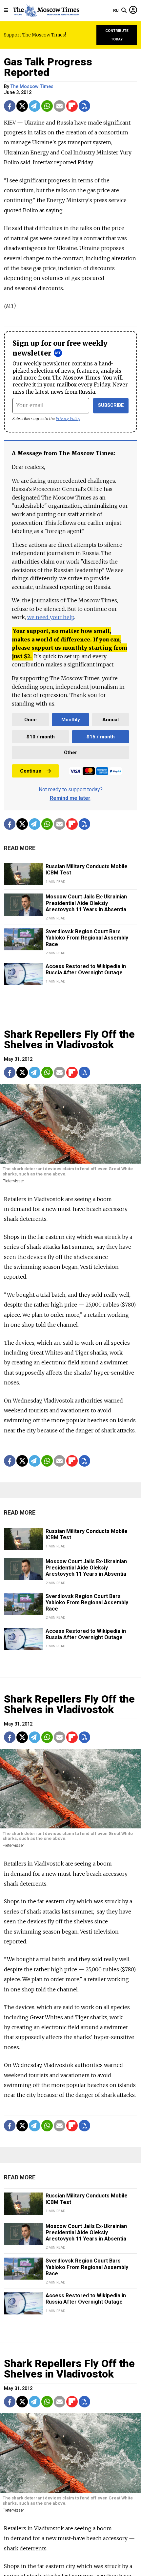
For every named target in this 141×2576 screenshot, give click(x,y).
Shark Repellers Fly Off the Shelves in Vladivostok (69, 1039)
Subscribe (111, 405)
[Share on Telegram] (35, 106)
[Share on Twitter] (22, 106)
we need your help (51, 617)
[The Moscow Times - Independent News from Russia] (46, 11)
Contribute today (117, 35)
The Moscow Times (32, 87)
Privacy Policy (68, 418)
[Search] (124, 11)
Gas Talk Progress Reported (48, 67)
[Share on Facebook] (10, 106)
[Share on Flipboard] (72, 106)
